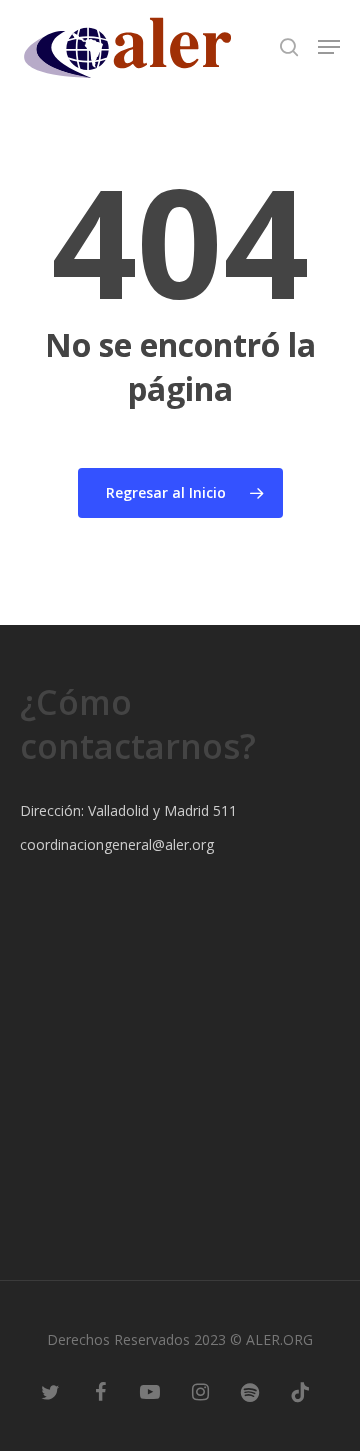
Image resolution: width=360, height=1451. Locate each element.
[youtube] (150, 1391)
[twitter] (50, 1391)
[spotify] (250, 1391)
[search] (289, 47)
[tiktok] (300, 1391)
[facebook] (100, 1391)
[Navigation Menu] (329, 47)
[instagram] (200, 1391)
